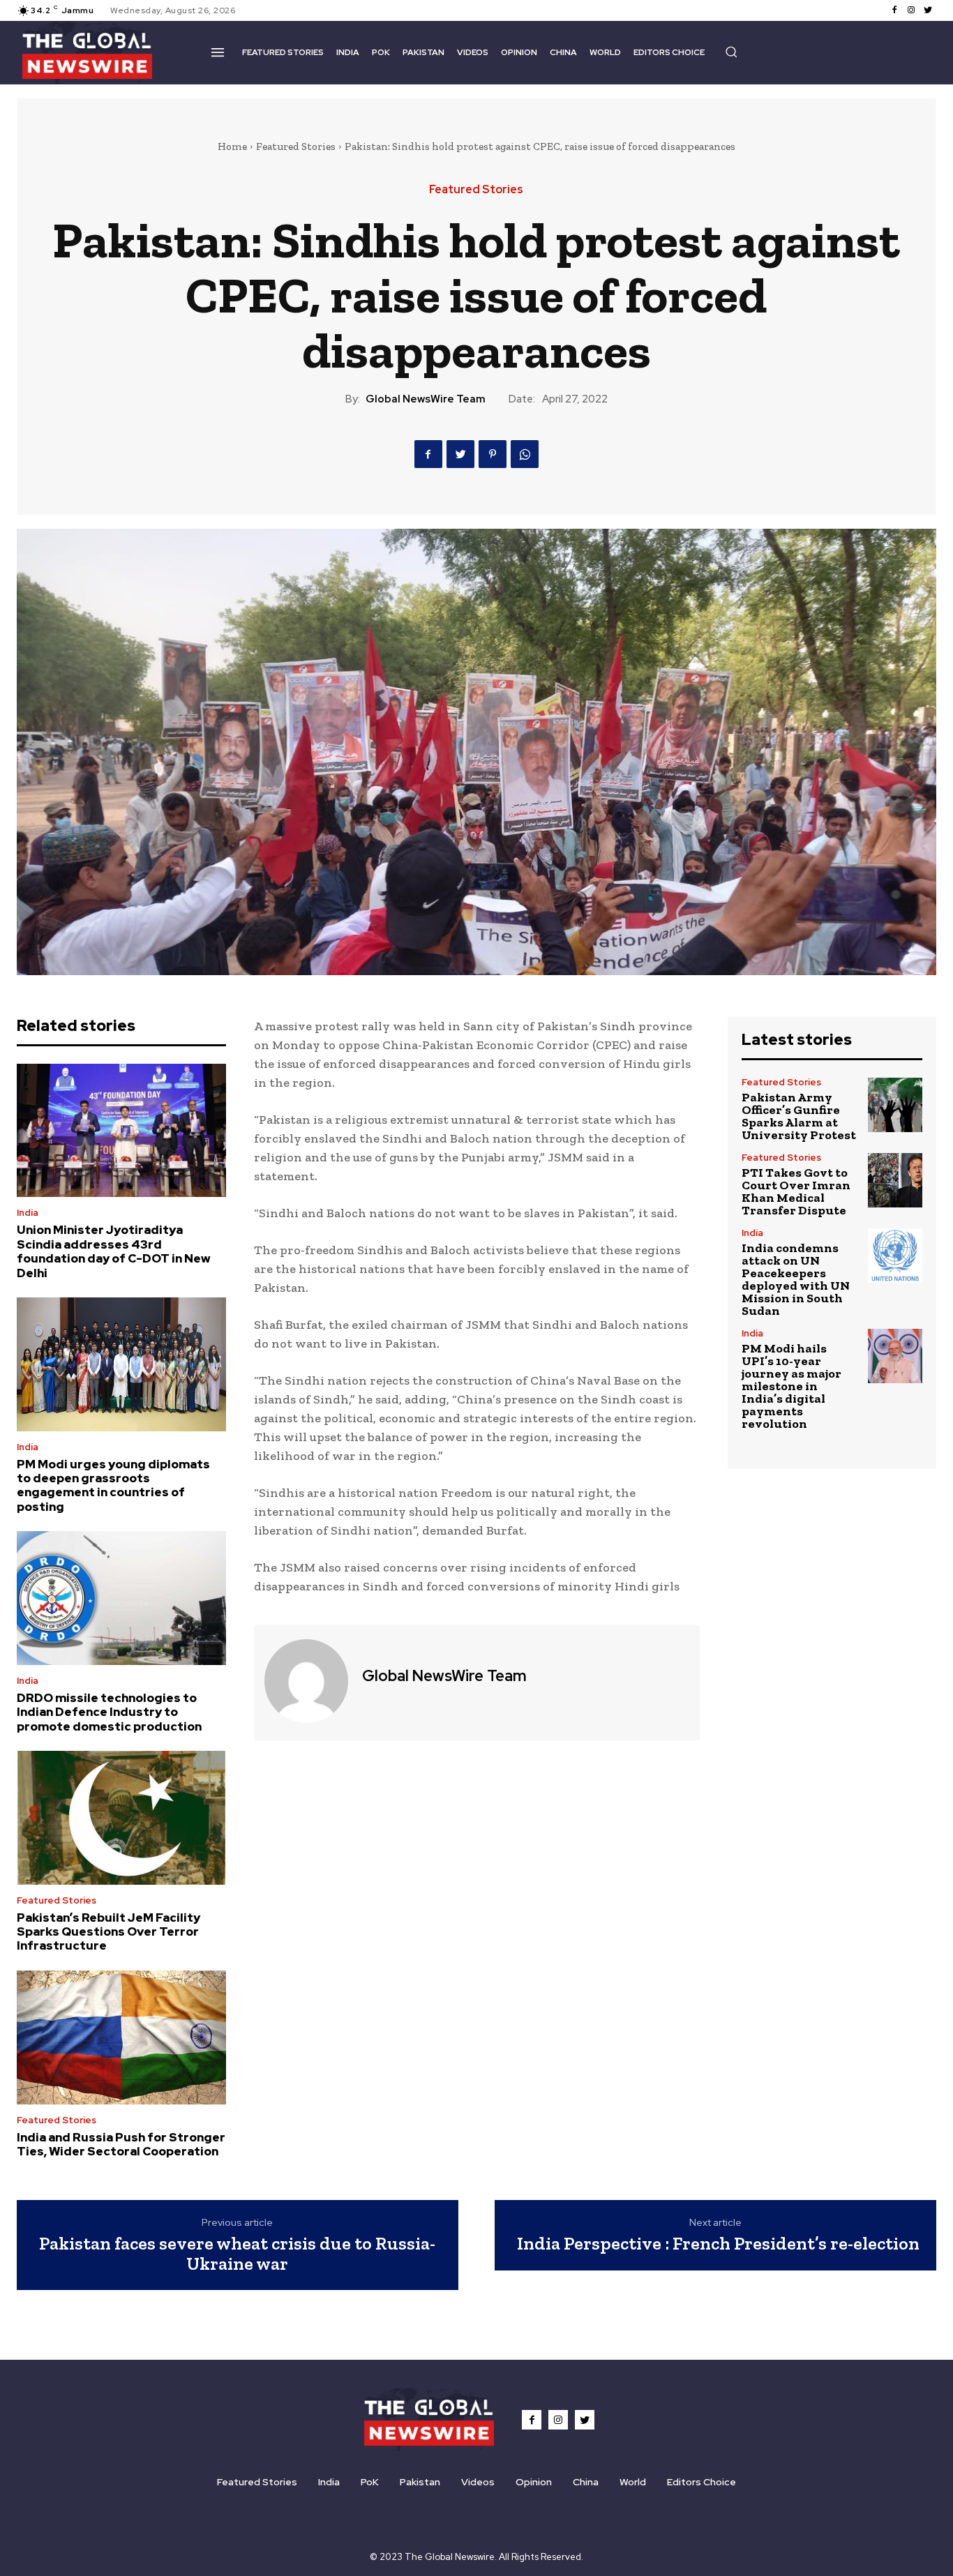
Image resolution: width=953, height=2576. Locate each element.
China (586, 2482)
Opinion (534, 2482)
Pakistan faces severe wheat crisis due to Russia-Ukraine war (237, 2253)
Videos (478, 2482)
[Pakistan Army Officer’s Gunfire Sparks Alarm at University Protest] (895, 1105)
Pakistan (420, 2482)
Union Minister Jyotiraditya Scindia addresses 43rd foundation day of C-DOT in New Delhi (114, 1251)
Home (232, 146)
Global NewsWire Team (426, 399)
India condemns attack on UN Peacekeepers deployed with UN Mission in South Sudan (796, 1279)
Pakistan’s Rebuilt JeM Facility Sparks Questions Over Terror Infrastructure (108, 1932)
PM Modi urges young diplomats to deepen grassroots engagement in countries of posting (113, 1485)
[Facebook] (894, 10)
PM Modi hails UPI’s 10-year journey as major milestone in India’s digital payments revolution (791, 1386)
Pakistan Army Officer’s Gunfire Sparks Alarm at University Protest (799, 1116)
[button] (731, 52)
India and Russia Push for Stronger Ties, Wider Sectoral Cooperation (121, 2144)
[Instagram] (911, 10)
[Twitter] (928, 10)
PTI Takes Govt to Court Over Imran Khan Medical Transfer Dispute (796, 1191)
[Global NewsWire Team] (306, 1681)
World (633, 2482)
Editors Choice (701, 2482)
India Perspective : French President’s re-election (718, 2243)
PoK (370, 2482)
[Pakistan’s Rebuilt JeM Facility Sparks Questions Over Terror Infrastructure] (121, 1818)
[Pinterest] (493, 454)
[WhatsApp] (525, 454)
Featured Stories (296, 146)
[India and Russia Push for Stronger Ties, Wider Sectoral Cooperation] (121, 2038)
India (28, 1213)
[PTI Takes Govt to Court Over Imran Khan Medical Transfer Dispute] (895, 1180)
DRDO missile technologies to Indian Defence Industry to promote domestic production (109, 1712)
